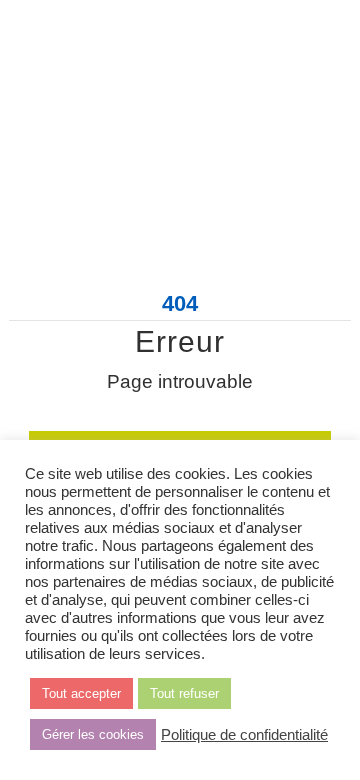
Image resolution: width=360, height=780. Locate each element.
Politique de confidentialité (244, 735)
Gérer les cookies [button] (93, 734)
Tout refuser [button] (184, 693)
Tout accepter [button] (81, 693)
